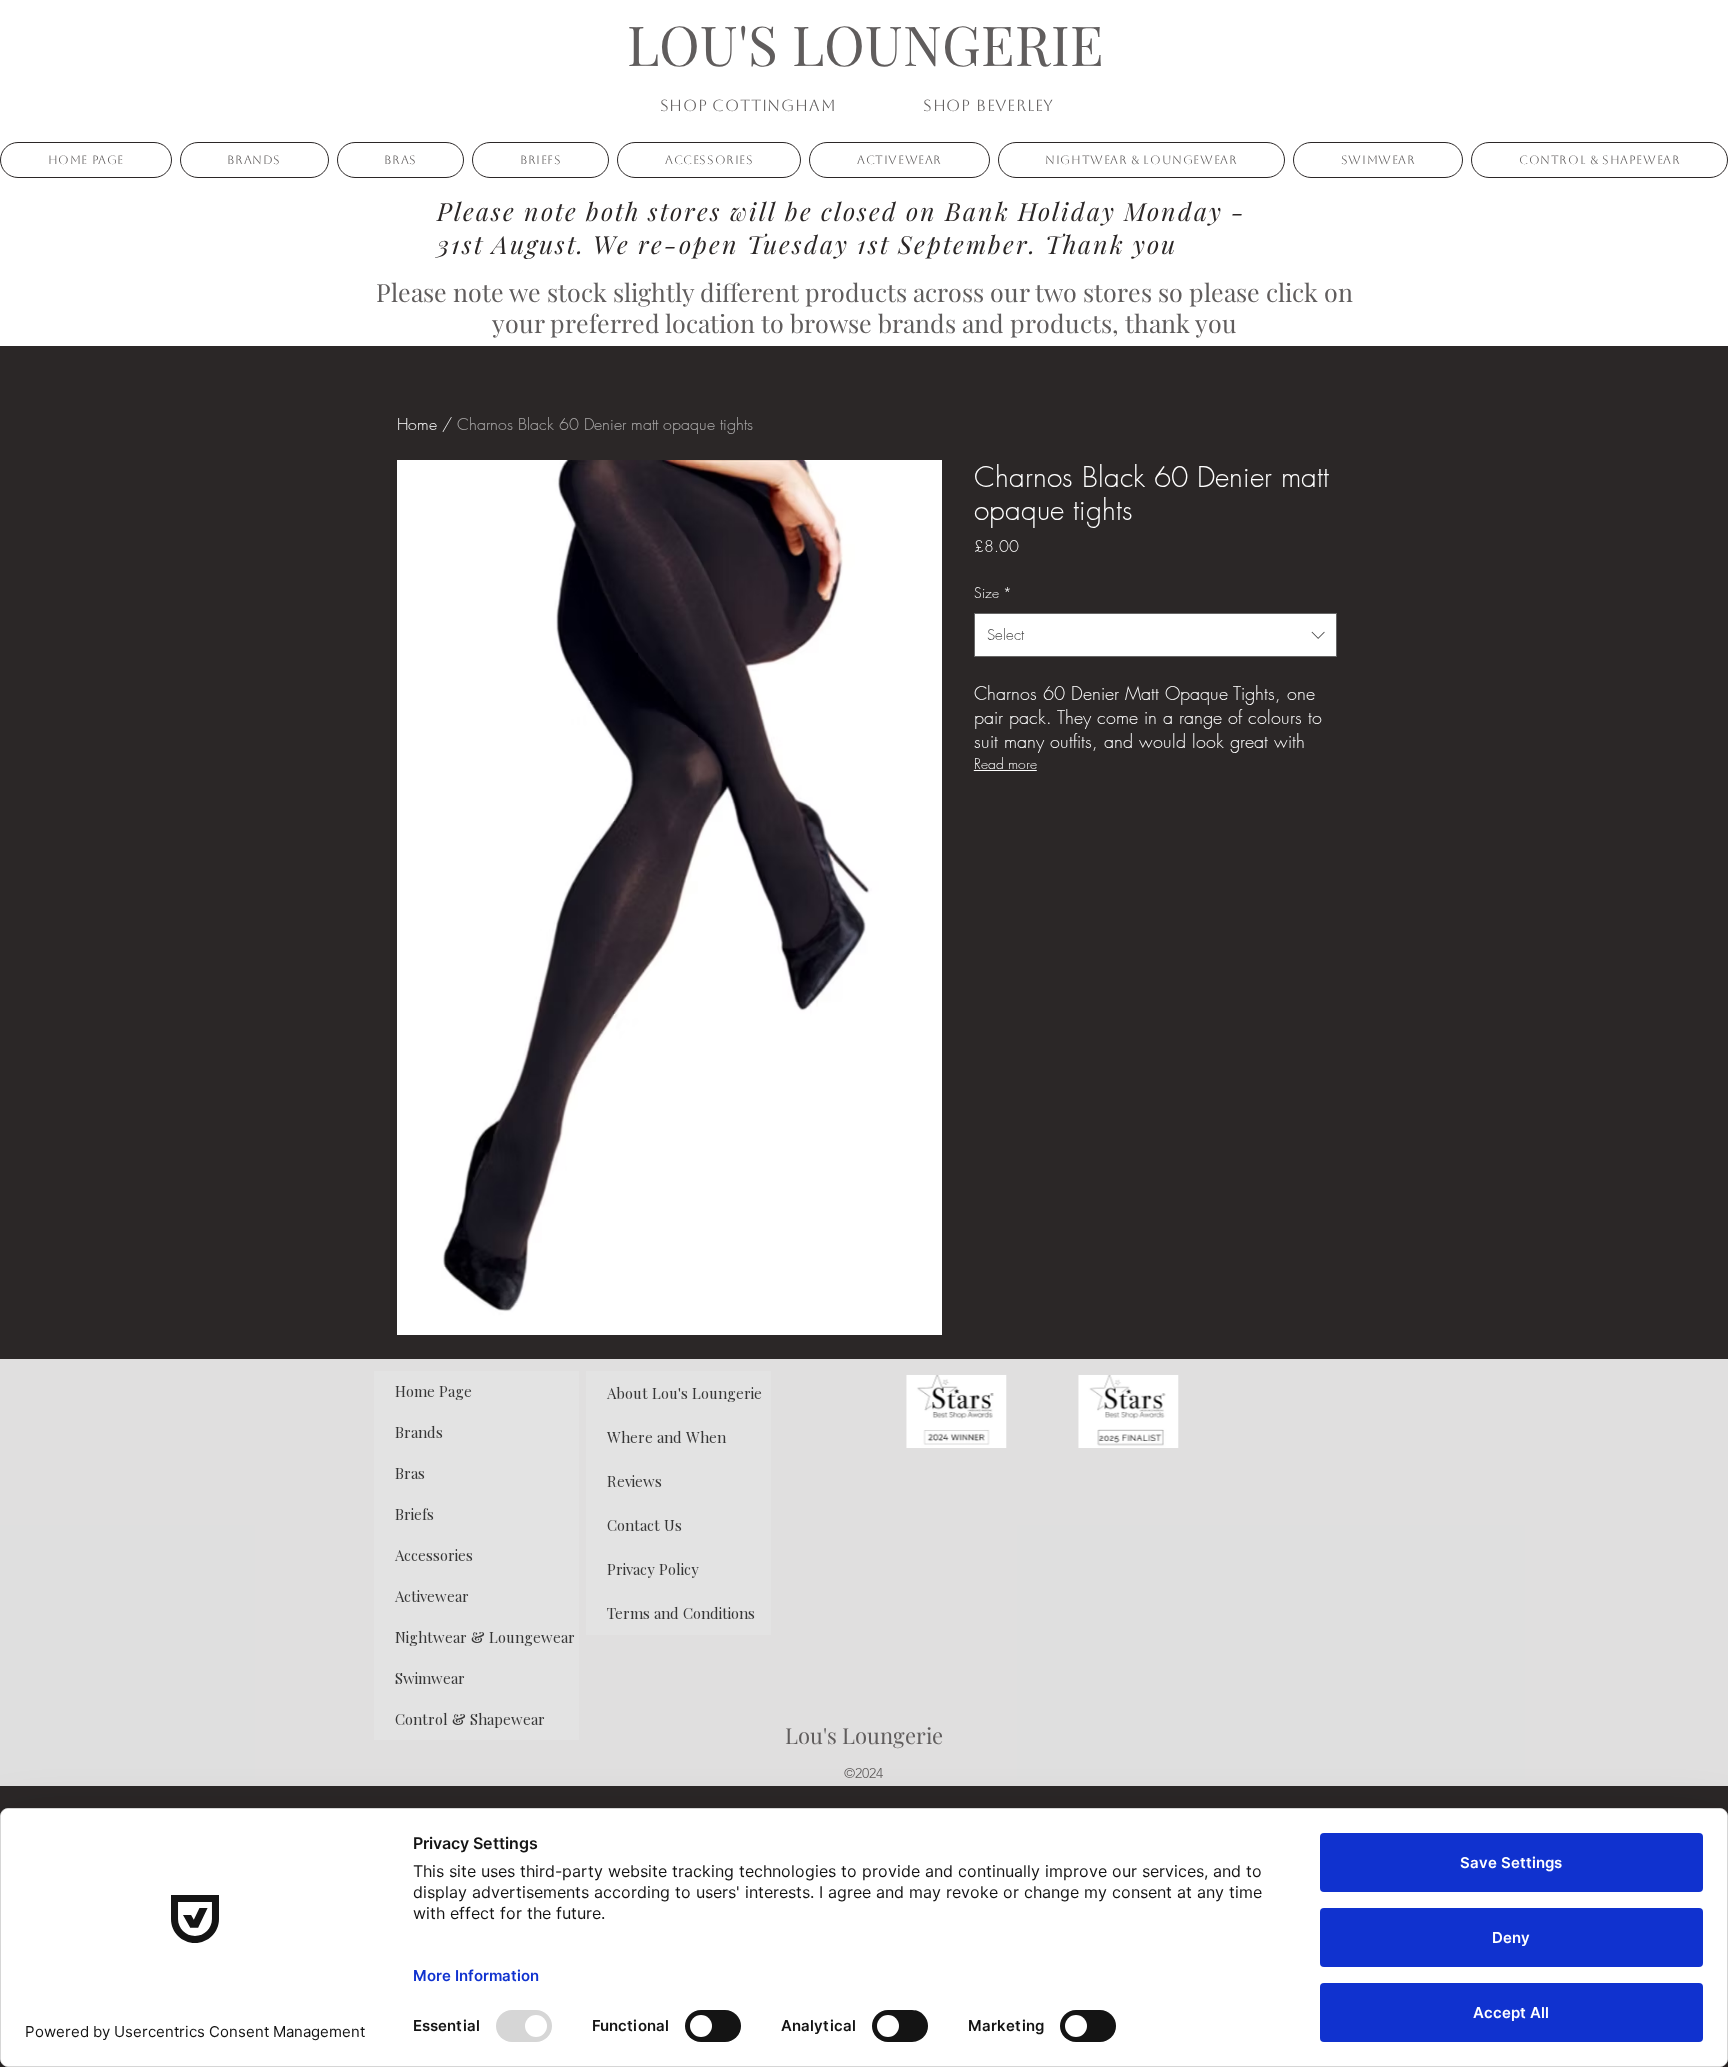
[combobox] (1155, 635)
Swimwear (430, 1678)
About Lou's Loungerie (684, 1393)
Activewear (432, 1596)
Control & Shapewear (470, 1719)
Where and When (666, 1437)
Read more (1005, 763)
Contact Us (644, 1525)
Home (417, 424)
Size (993, 592)
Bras (410, 1473)
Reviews (634, 1481)
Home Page (433, 1391)
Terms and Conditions (681, 1613)
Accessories (434, 1555)
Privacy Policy (653, 1569)
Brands (419, 1432)
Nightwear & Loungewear (485, 1637)
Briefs (414, 1514)
